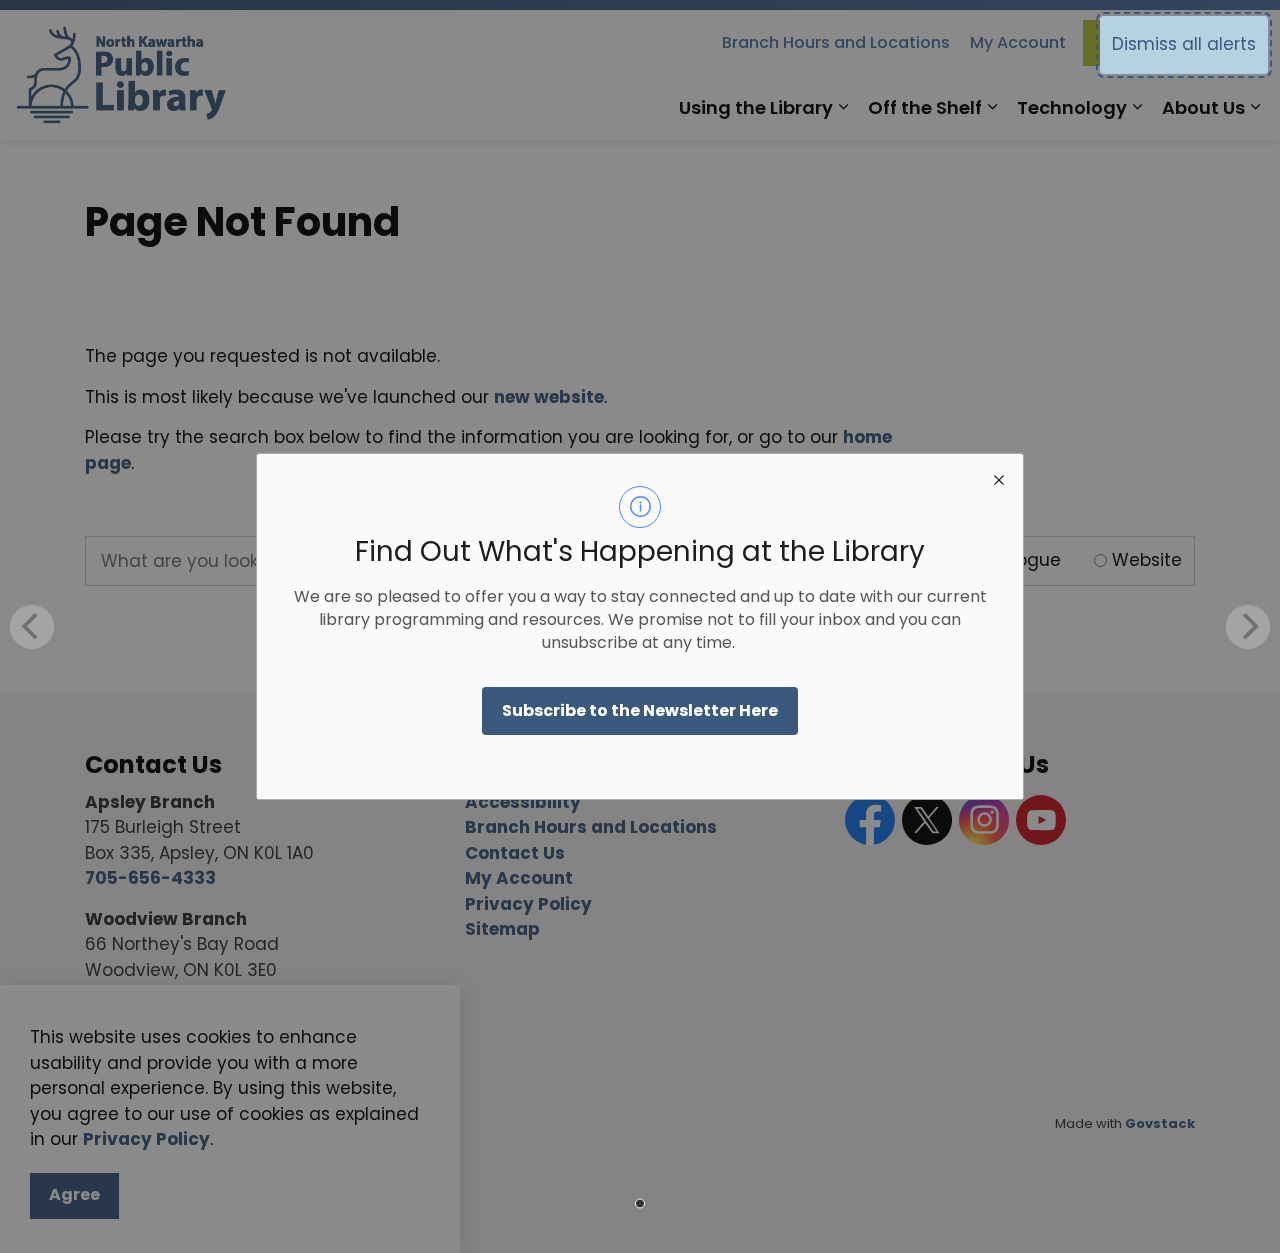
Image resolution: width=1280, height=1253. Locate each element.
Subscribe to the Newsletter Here (640, 710)
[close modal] (999, 478)
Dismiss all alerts (1184, 44)
